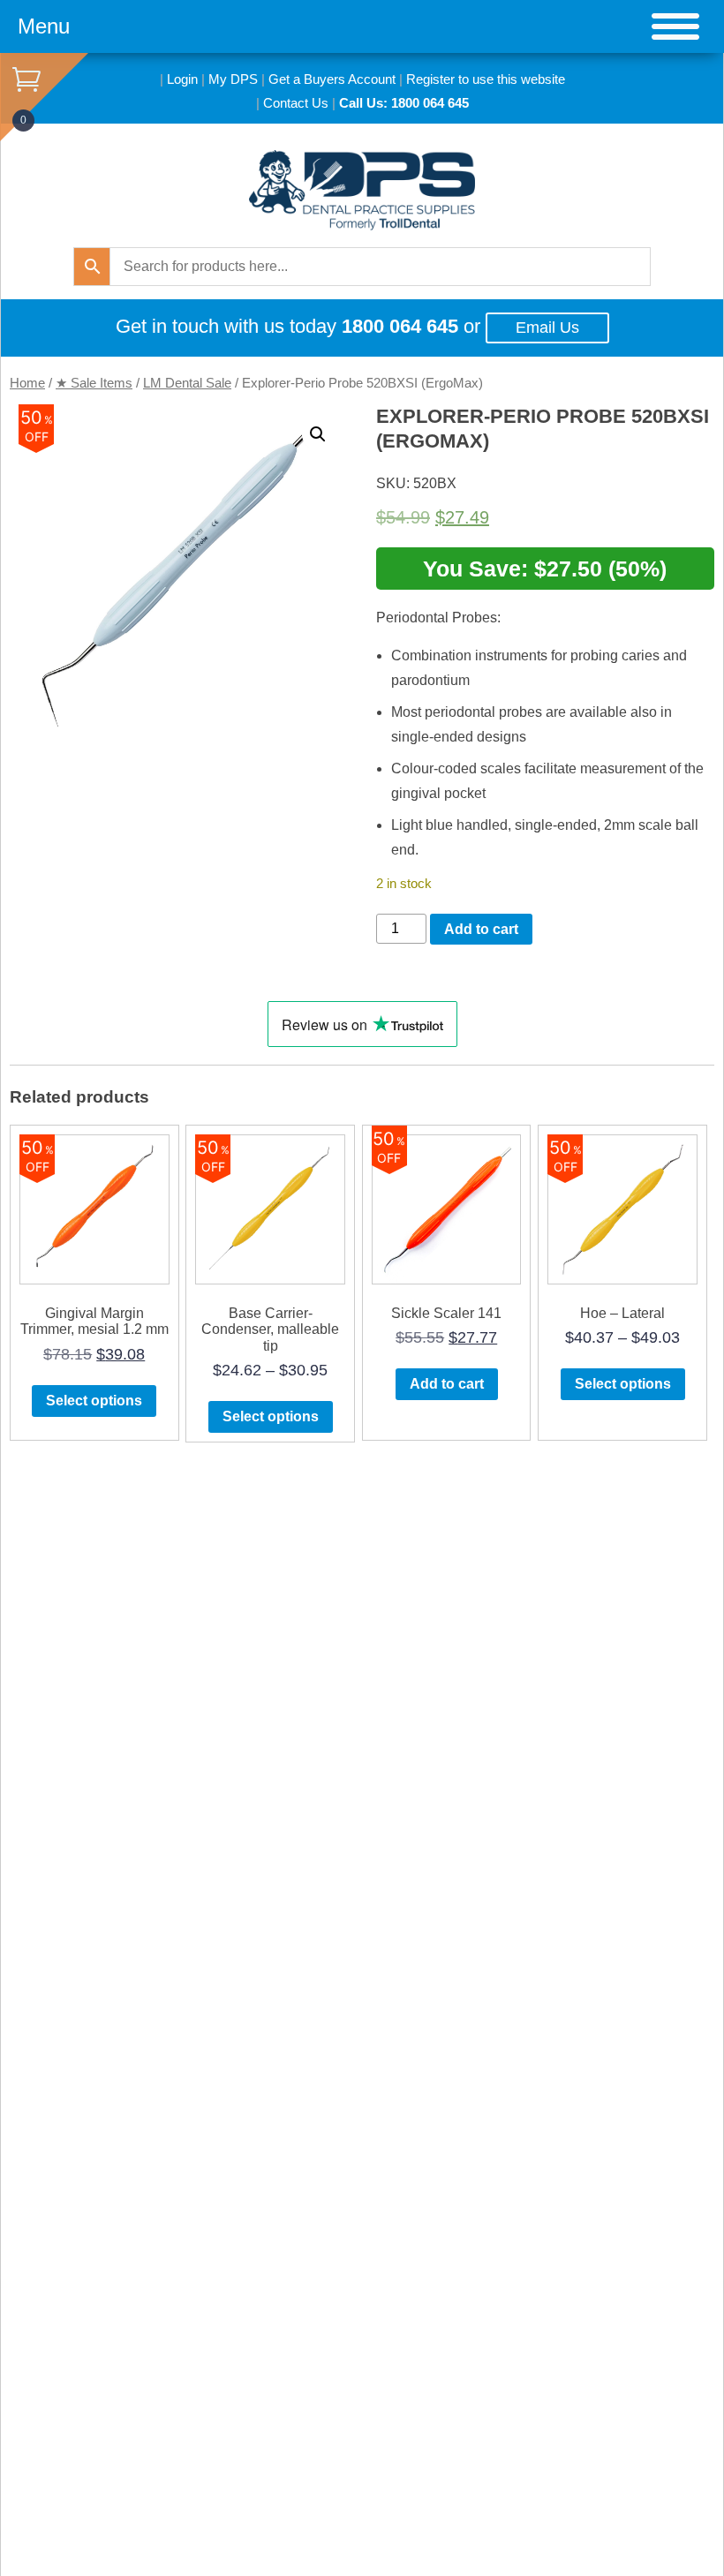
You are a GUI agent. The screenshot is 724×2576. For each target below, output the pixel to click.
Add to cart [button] (447, 1384)
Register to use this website (486, 79)
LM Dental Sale (187, 383)
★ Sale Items (94, 383)
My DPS (233, 79)
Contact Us (296, 103)
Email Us (547, 328)
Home (27, 383)
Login (182, 79)
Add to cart (481, 929)
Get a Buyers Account (332, 79)
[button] (318, 434)
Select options (94, 1401)
